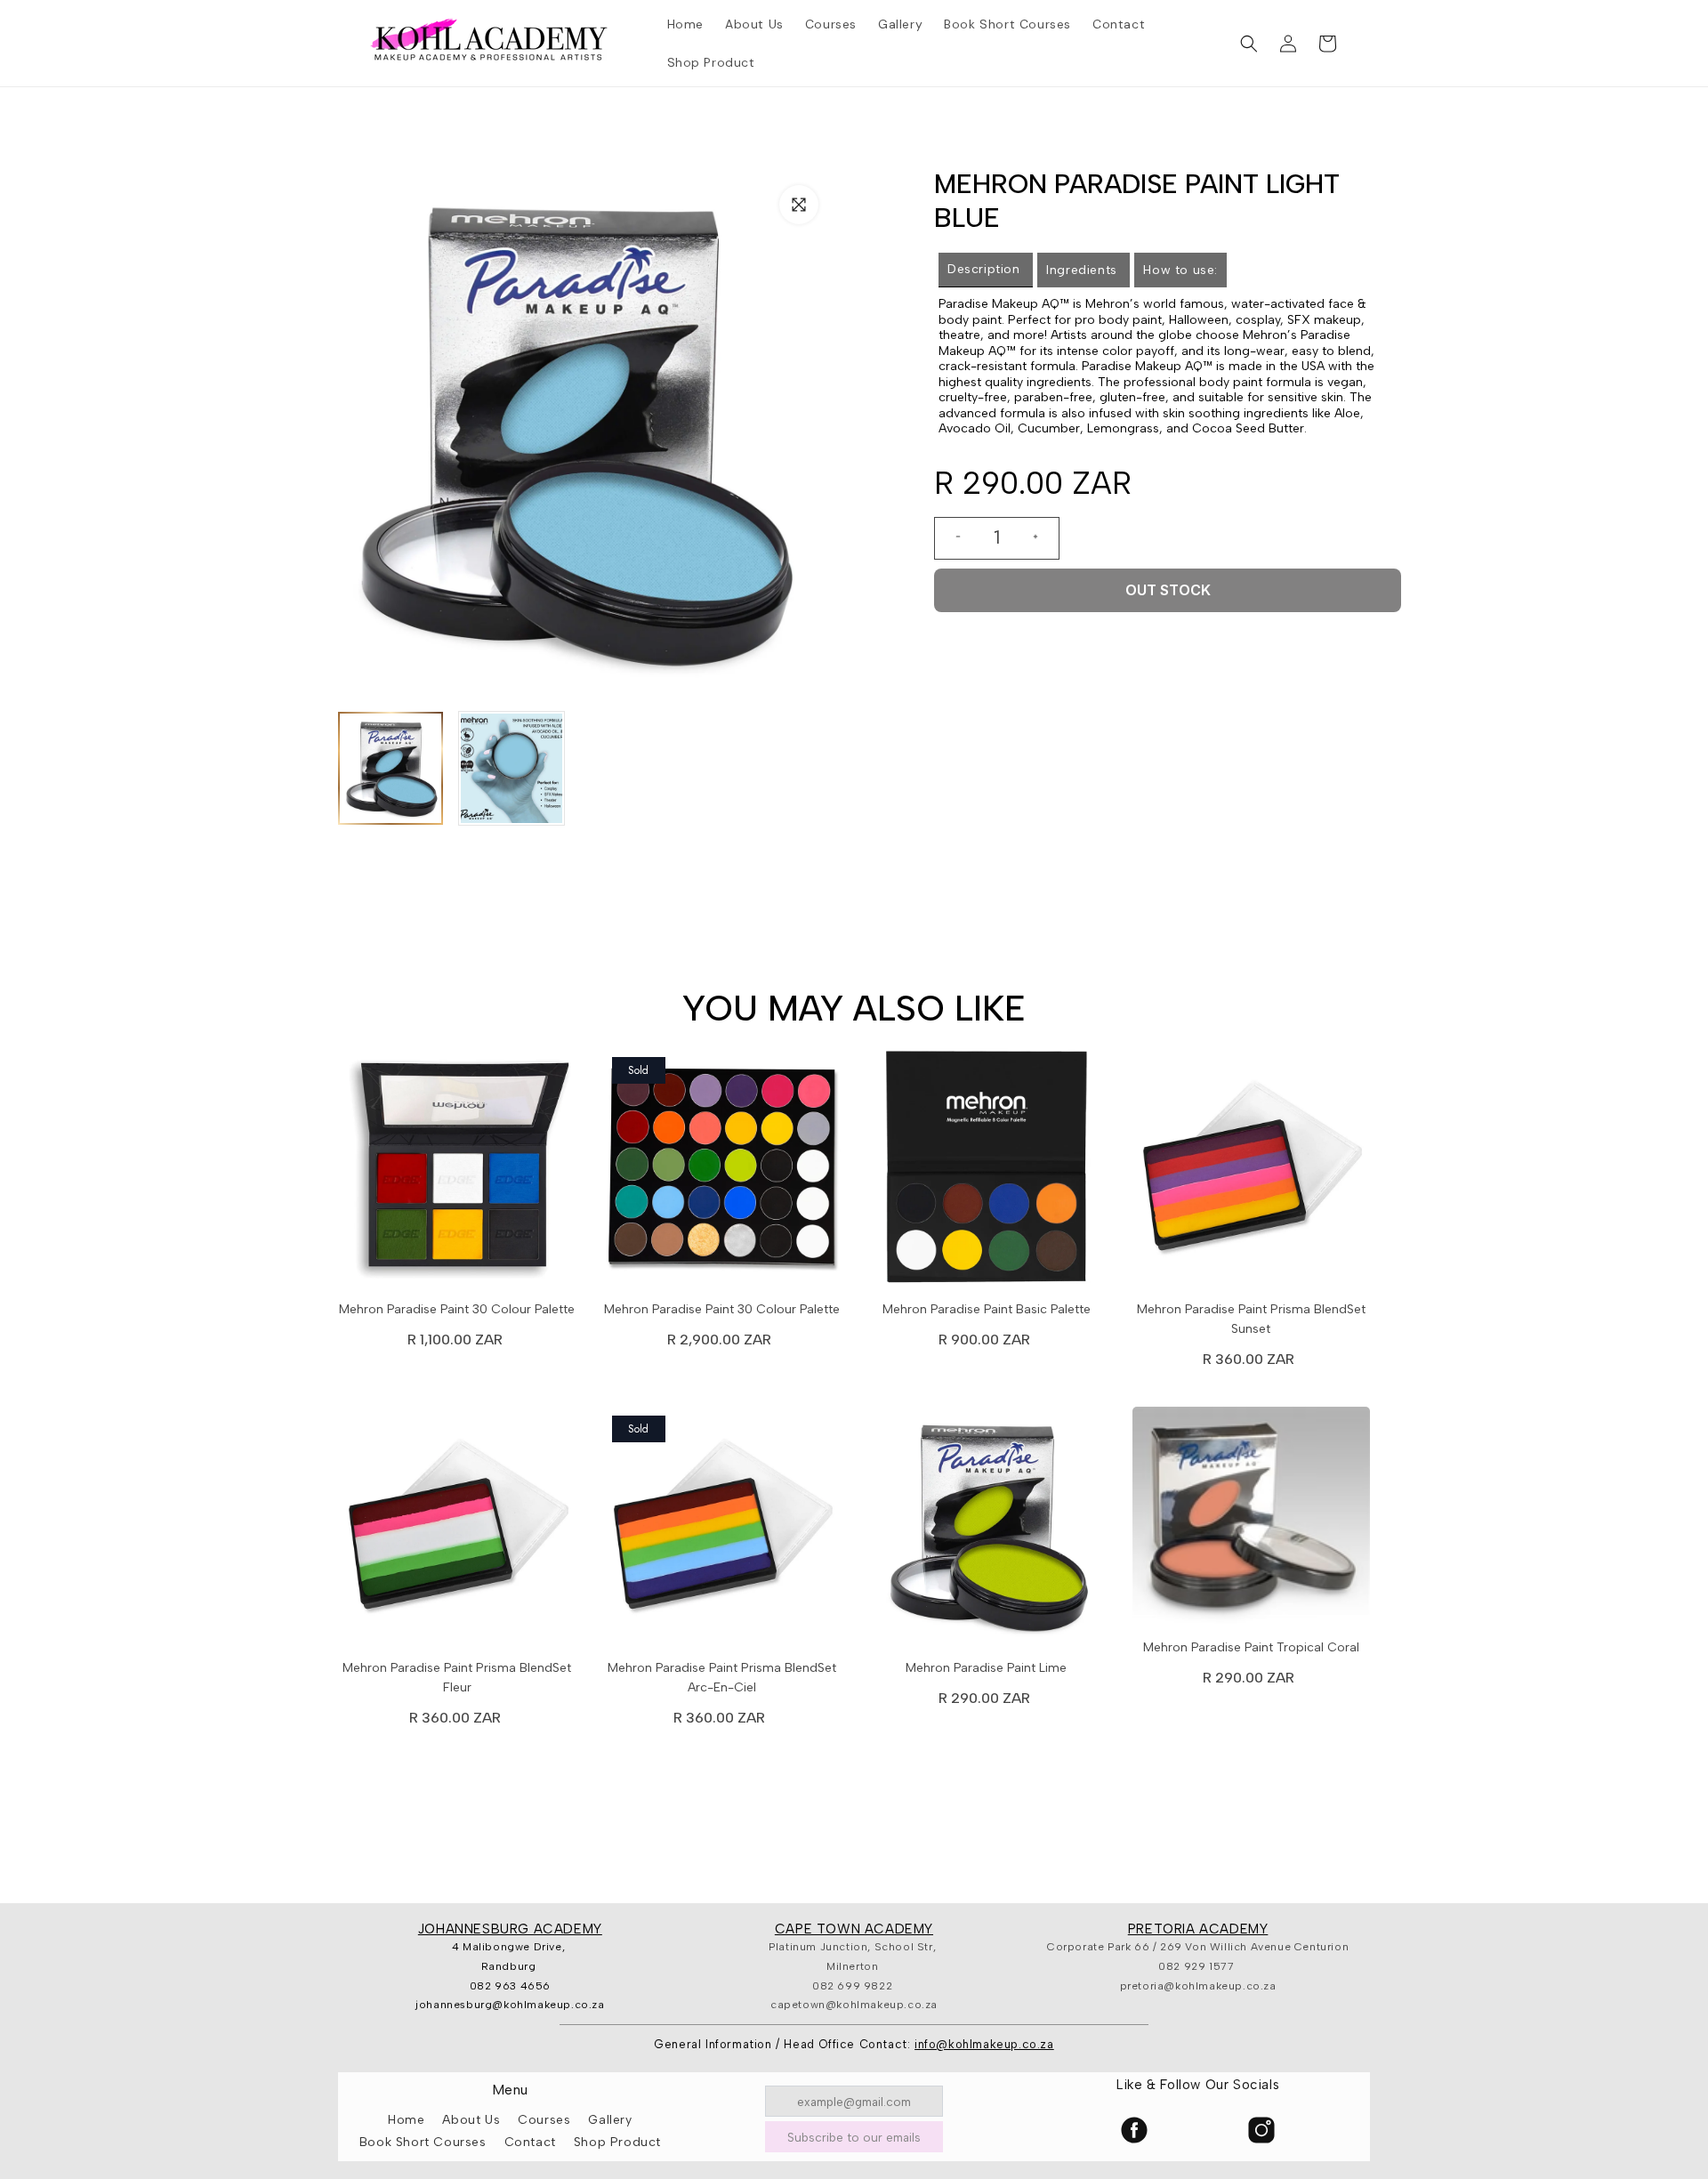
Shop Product (617, 2142)
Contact (530, 2142)
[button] (1249, 44)
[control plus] (1043, 538)
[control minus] (951, 538)
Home (406, 2120)
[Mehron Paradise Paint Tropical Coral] (1252, 1520)
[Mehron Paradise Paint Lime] (987, 1530)
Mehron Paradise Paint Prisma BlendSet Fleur (457, 1678)
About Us (471, 2120)
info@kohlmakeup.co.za (984, 2044)
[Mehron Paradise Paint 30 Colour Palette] (457, 1172)
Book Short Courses (423, 2142)
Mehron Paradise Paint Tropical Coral (1251, 1647)
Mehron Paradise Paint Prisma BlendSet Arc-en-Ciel (722, 1678)
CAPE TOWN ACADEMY (854, 1929)
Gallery (610, 2120)
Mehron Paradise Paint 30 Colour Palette (457, 1309)
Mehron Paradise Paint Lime (986, 1668)
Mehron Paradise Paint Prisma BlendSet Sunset (1251, 1319)
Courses (544, 2120)
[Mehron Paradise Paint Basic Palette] (987, 1172)
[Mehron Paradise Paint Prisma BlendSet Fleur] (457, 1530)
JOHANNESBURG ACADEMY (510, 1929)
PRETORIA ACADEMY (1198, 1929)
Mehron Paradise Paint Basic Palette (987, 1309)
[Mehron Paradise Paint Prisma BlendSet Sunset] (1252, 1172)
